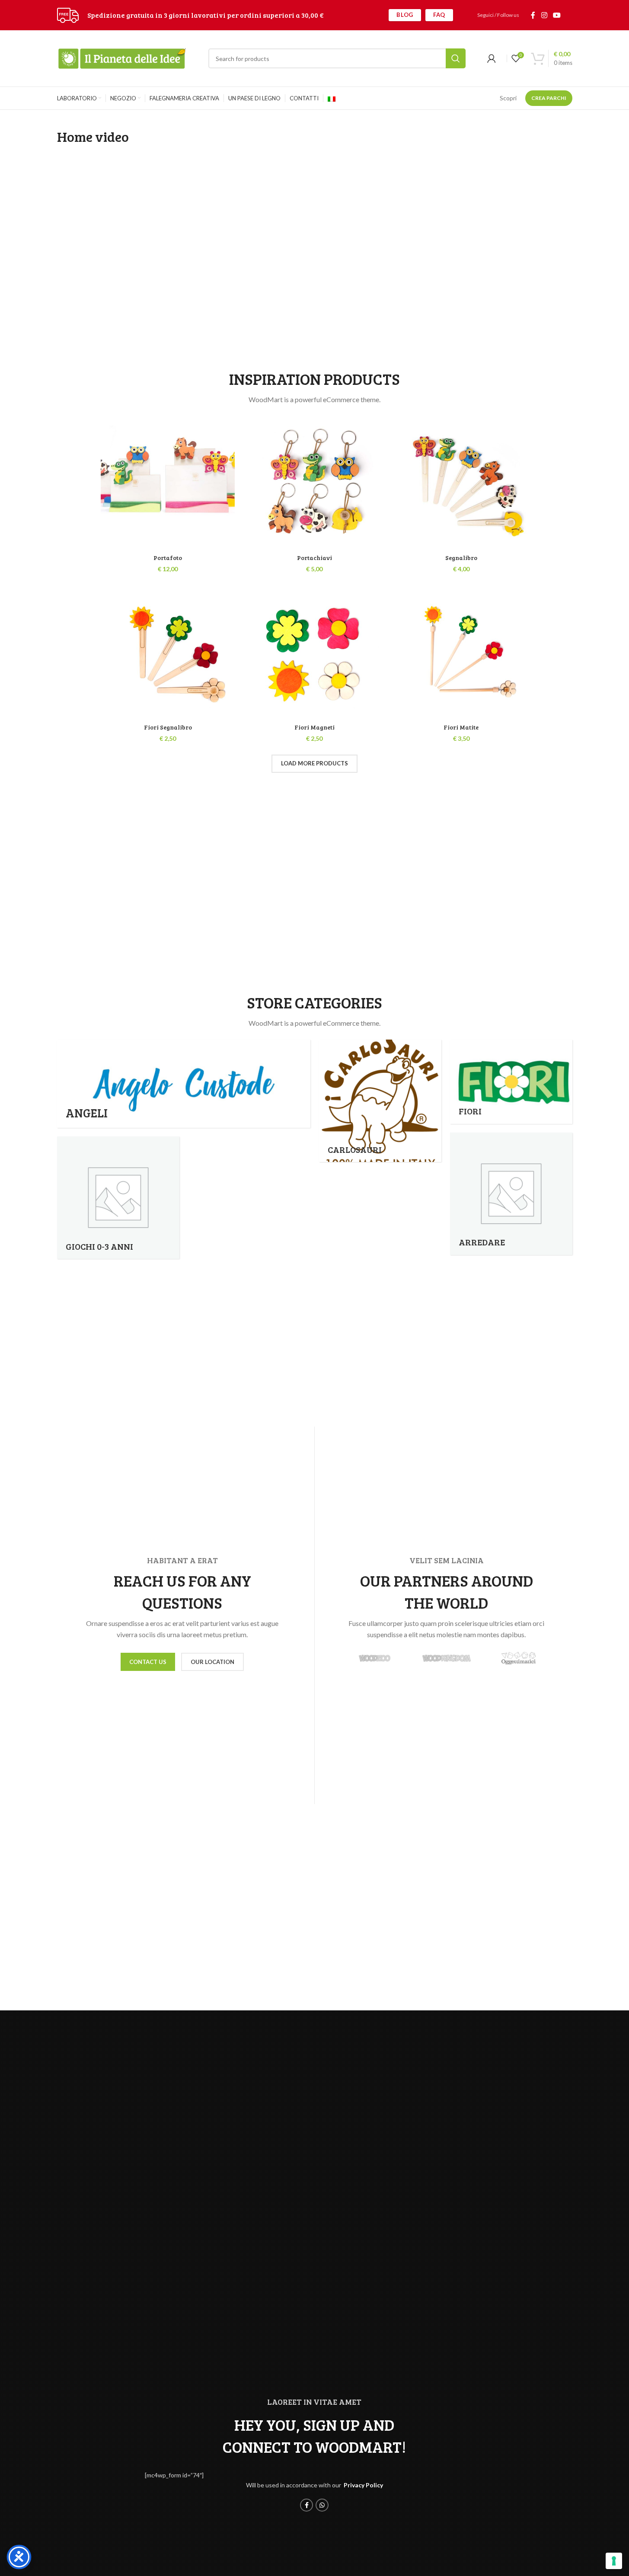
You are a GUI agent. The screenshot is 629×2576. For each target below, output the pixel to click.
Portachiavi (314, 558)
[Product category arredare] (511, 1194)
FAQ (439, 15)
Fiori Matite (461, 727)
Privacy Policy (363, 2485)
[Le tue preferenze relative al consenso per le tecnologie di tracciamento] (614, 2561)
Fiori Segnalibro (168, 727)
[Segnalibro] (461, 483)
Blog (405, 15)
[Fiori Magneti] (314, 652)
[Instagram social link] (544, 15)
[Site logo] (68, 14)
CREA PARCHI (549, 98)
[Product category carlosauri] (380, 1101)
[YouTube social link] (557, 15)
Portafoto (168, 558)
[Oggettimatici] (519, 1658)
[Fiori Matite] (461, 652)
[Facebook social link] (533, 15)
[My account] (492, 58)
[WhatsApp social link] (322, 2505)
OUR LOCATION (212, 1662)
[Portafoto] (168, 483)
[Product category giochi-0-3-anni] (118, 1198)
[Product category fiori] (511, 1082)
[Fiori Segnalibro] (168, 652)
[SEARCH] (456, 58)
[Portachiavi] (314, 483)
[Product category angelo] (184, 1084)
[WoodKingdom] (447, 1658)
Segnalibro (461, 558)
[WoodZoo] (375, 1658)
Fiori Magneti (314, 727)
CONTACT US (148, 1662)
